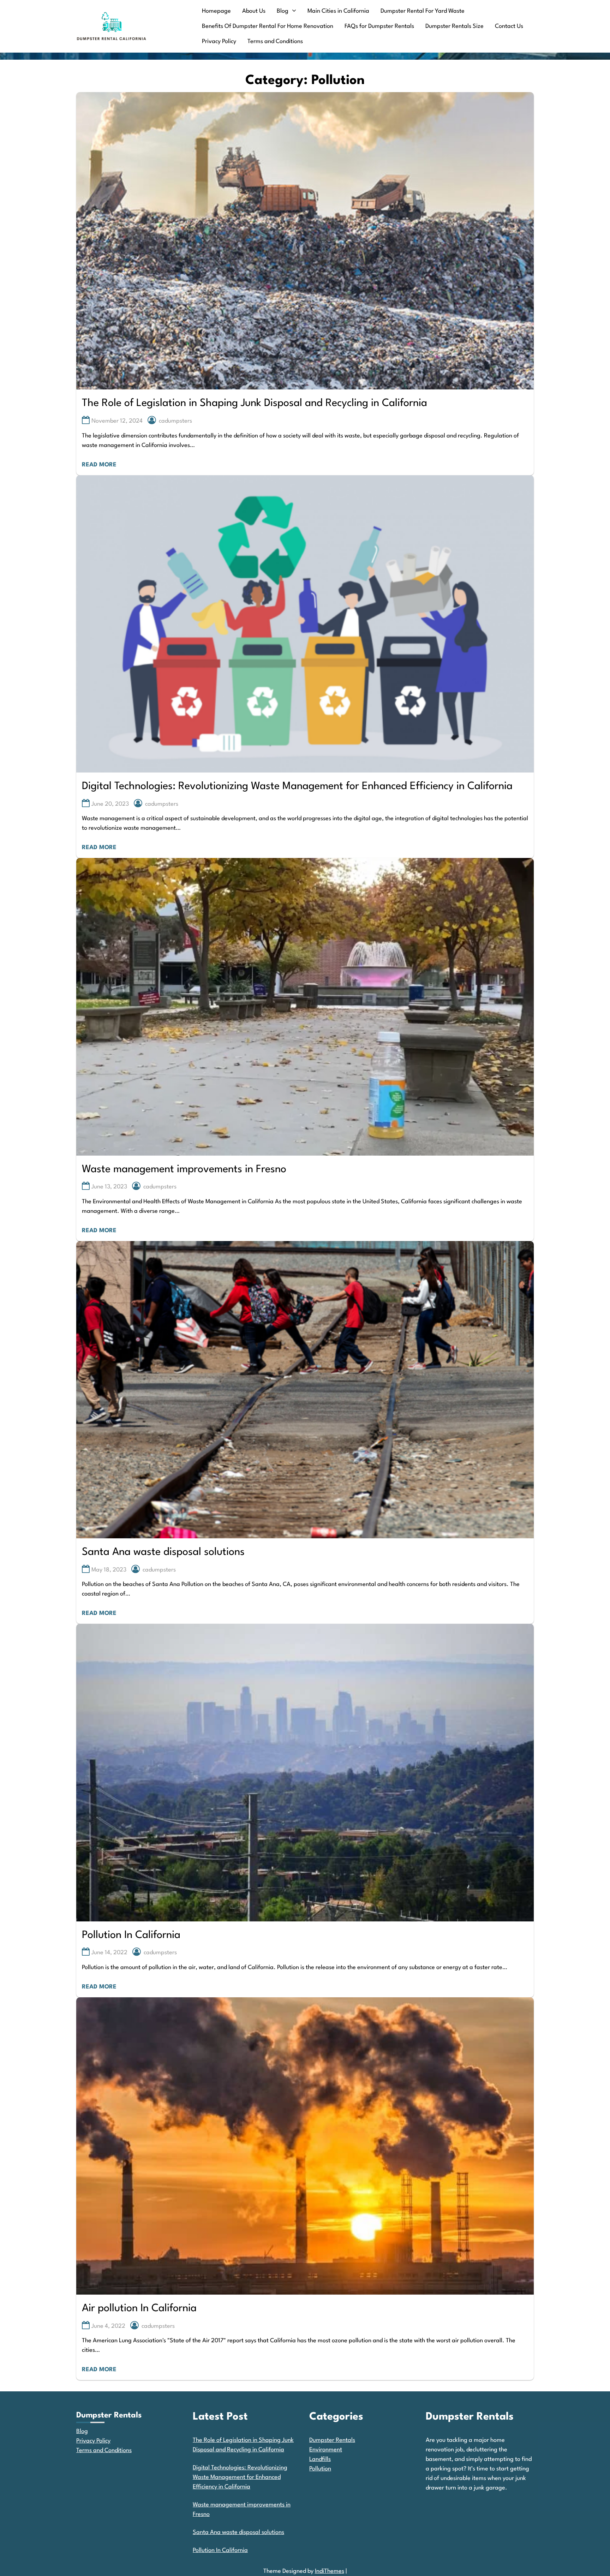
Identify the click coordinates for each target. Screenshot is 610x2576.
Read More (99, 465)
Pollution (320, 2469)
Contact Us (509, 26)
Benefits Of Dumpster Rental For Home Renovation (268, 26)
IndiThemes (330, 2571)
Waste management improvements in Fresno (184, 1170)
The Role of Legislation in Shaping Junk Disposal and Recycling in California (255, 403)
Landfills (320, 2459)
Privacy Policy (219, 41)
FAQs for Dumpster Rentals (379, 26)
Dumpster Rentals (332, 2440)
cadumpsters (175, 421)
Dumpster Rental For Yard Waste (423, 11)
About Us (254, 11)
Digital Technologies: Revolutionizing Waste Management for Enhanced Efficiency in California (297, 786)
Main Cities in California (338, 11)
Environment (326, 2450)
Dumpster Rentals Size (454, 26)
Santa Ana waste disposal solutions (163, 1552)
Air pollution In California (139, 2309)
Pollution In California (131, 1935)
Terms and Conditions (275, 41)
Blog (283, 11)
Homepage (216, 11)
